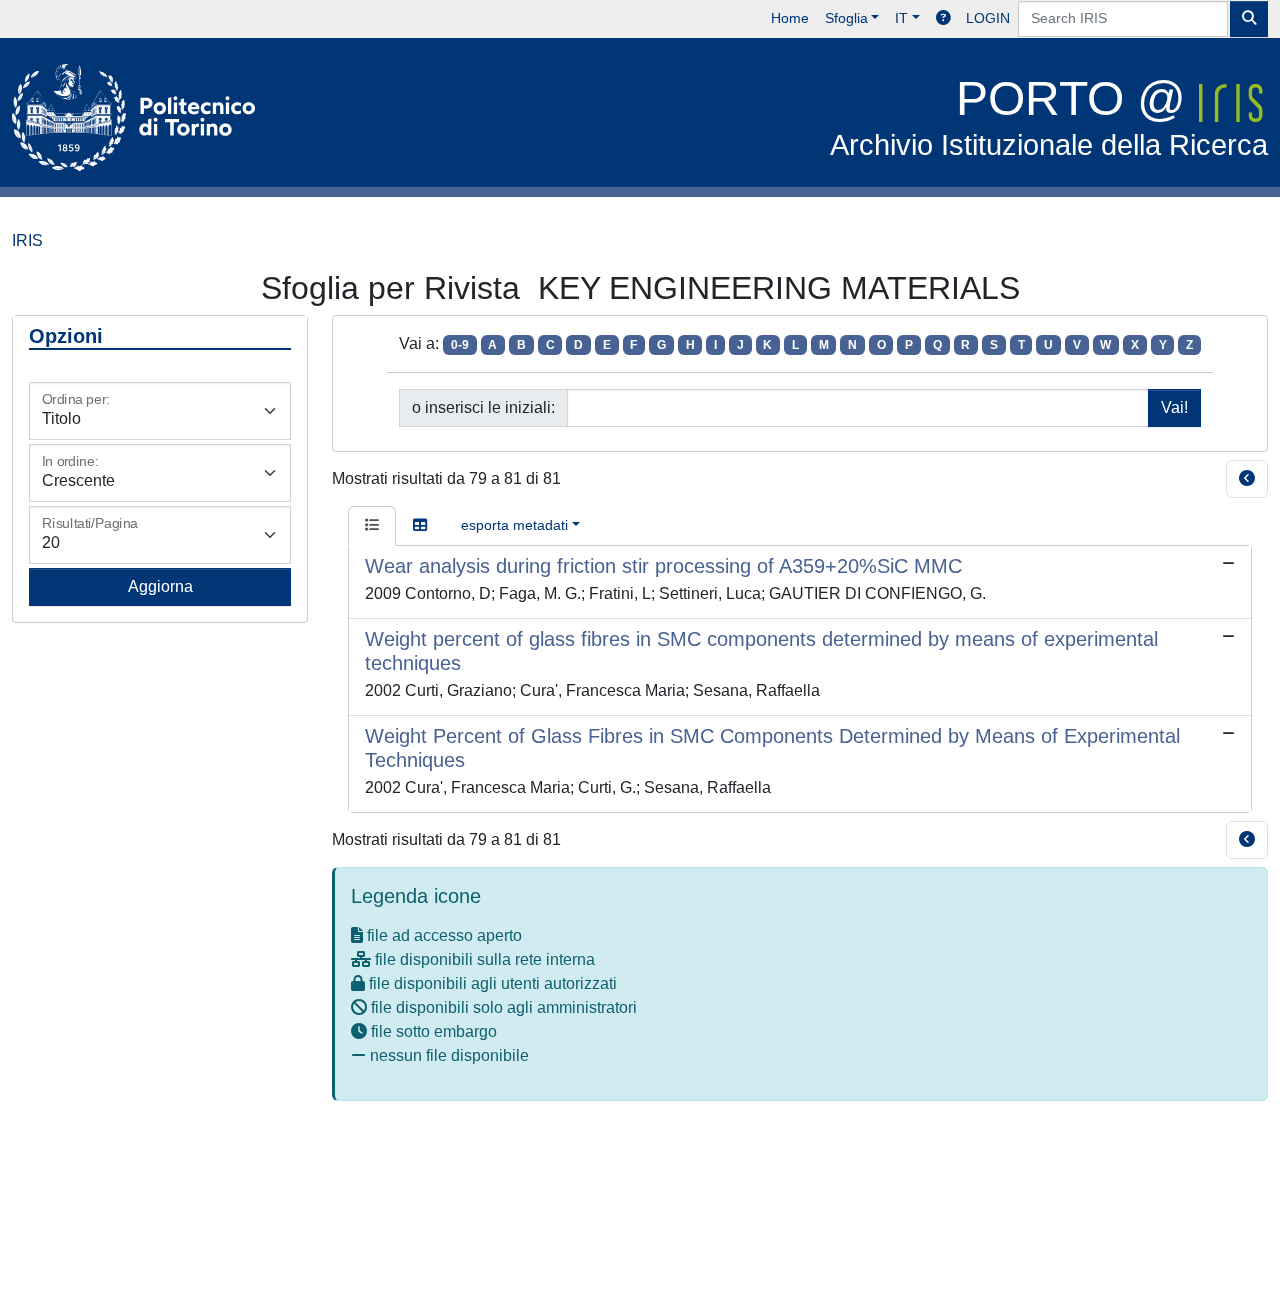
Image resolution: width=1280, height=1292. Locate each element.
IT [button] (901, 18)
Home (790, 18)
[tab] (372, 526)
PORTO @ (1049, 116)
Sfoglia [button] (846, 18)
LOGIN (988, 18)
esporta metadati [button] (514, 525)
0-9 (460, 345)
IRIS (27, 240)
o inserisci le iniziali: (483, 407)
